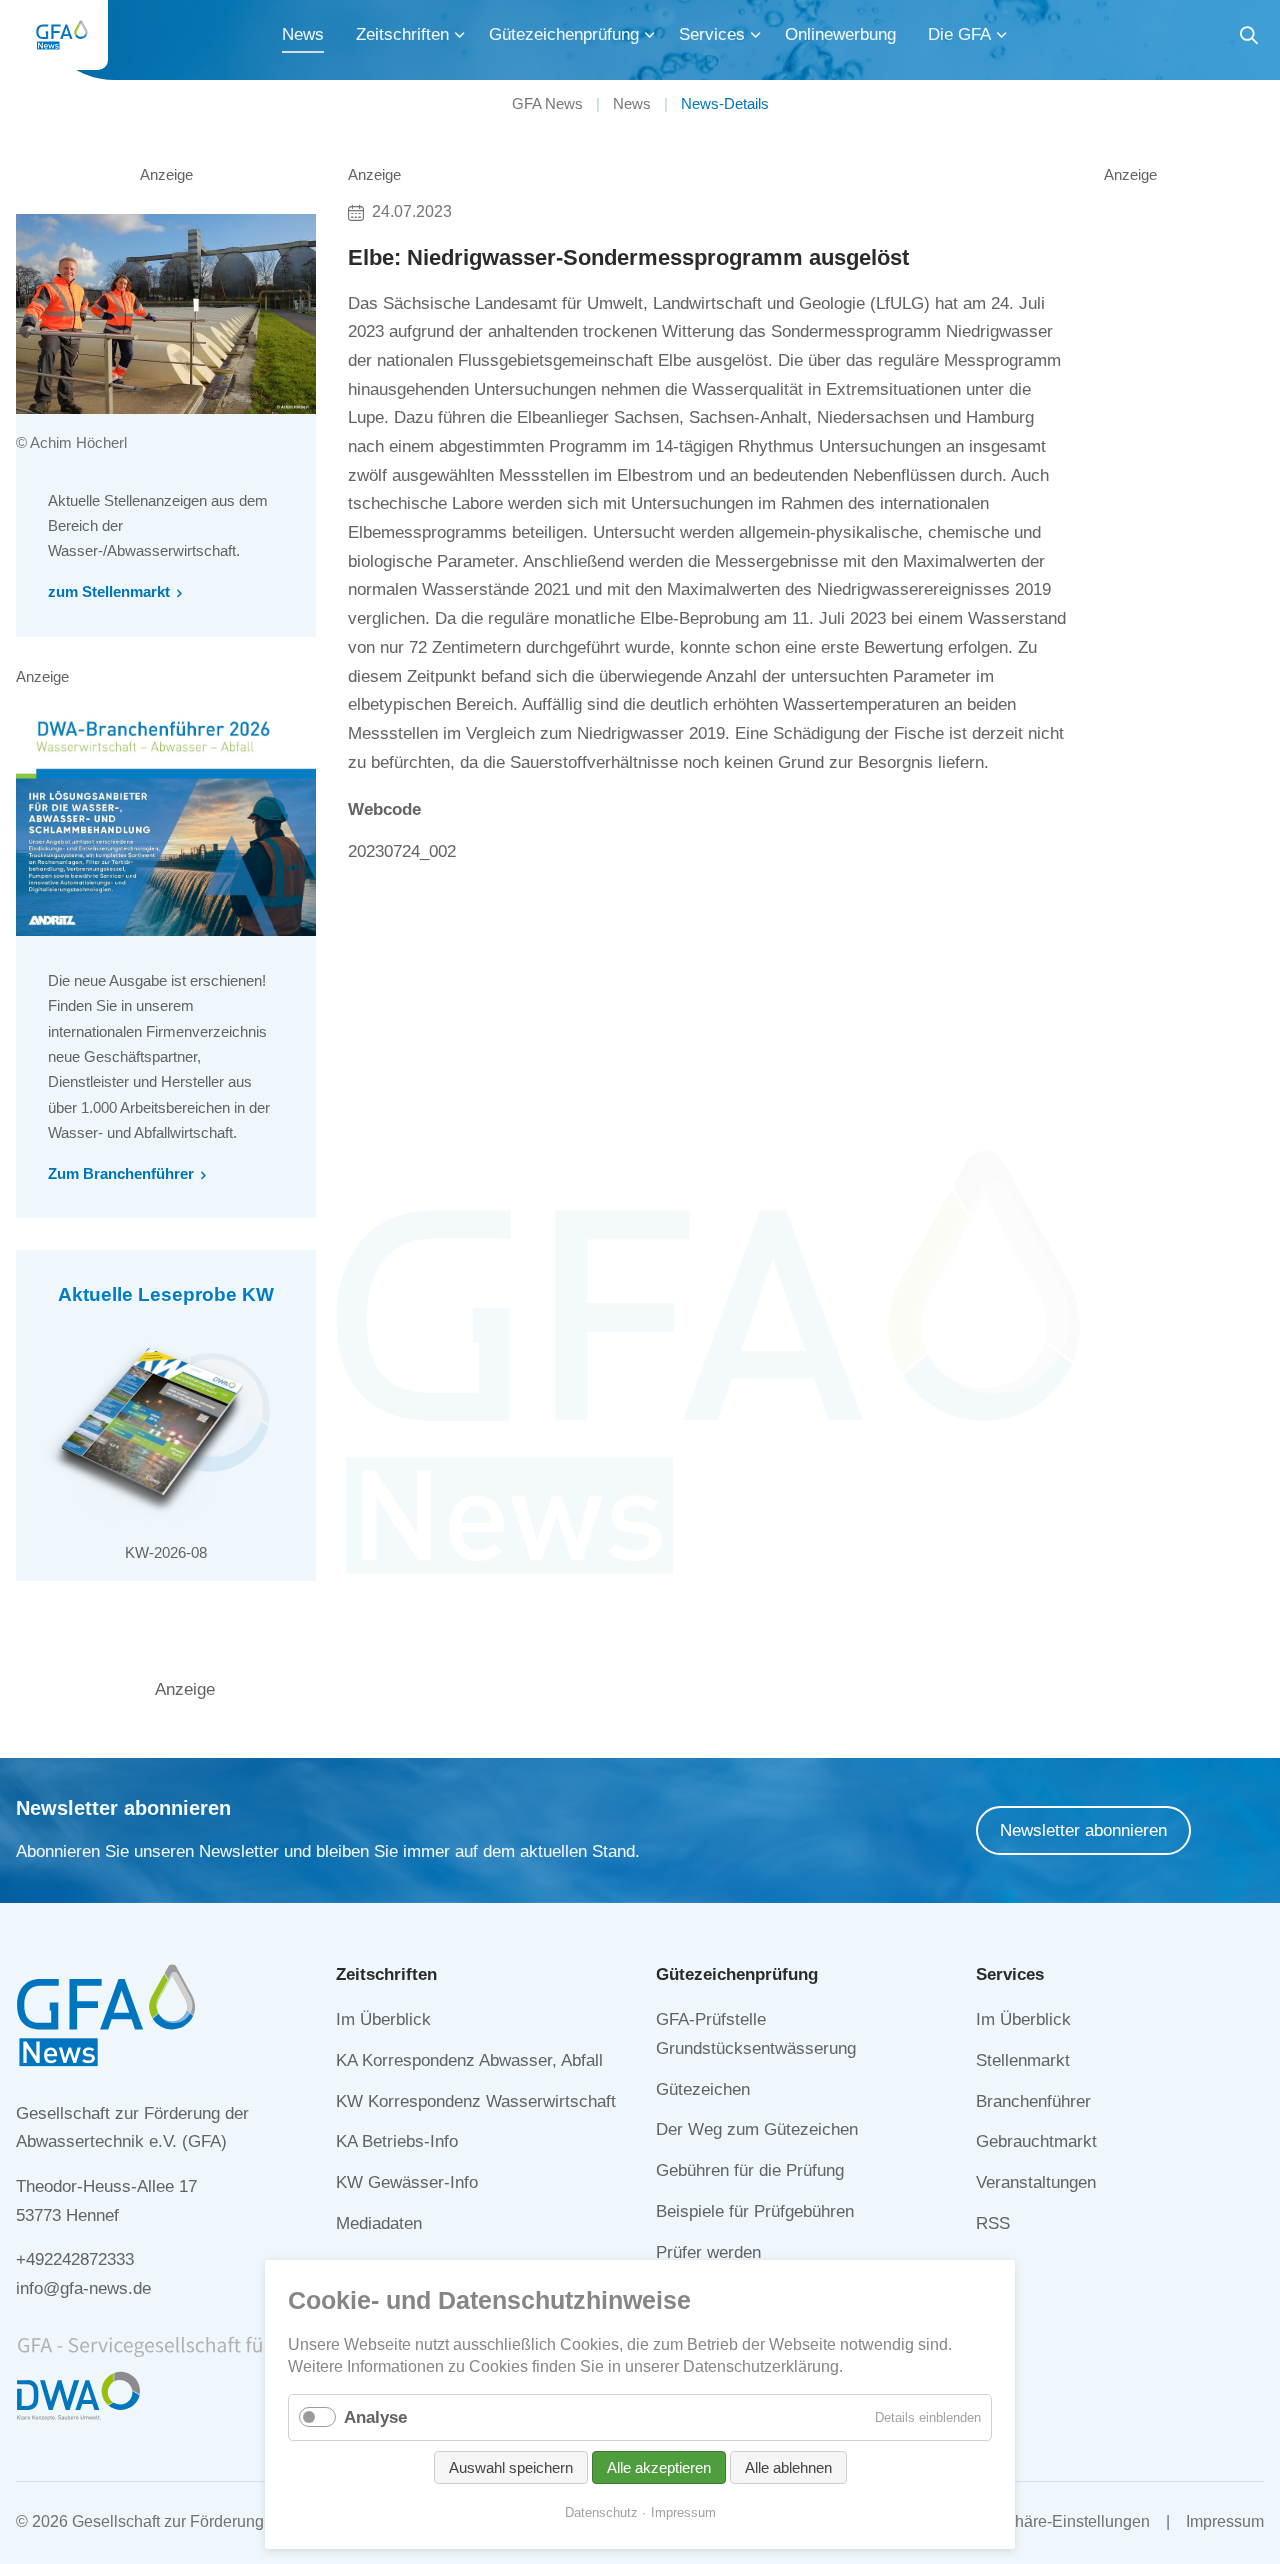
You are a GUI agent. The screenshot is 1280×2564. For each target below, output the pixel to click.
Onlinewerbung (840, 34)
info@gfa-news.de (83, 2288)
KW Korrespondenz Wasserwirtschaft (476, 2101)
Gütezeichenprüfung (564, 34)
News (303, 34)
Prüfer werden (708, 2252)
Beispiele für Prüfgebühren (755, 2211)
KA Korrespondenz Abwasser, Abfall (469, 2060)
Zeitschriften (402, 34)
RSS (993, 2223)
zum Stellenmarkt (109, 591)
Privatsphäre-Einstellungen (1053, 2521)
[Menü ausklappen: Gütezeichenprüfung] (650, 35)
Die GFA (959, 34)
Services (712, 34)
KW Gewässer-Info (407, 2182)
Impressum (1225, 2521)
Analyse (375, 2417)
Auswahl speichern (511, 2467)
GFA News (547, 103)
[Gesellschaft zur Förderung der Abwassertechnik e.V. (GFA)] (62, 35)
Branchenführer (1033, 2101)
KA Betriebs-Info (397, 2141)
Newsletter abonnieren (1083, 1830)
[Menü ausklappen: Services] (756, 35)
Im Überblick (383, 2019)
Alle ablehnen (788, 2467)
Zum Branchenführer (121, 1173)
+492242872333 (75, 2259)
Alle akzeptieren (659, 2467)
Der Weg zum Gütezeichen (757, 2129)
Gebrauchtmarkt (1036, 2141)
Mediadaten (379, 2223)
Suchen (1249, 38)
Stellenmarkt (1023, 2060)
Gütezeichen (703, 2089)
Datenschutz (601, 2512)
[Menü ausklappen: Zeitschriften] (460, 35)
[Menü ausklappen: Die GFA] (1002, 35)
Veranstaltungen (1036, 2182)
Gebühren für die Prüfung (750, 2170)
